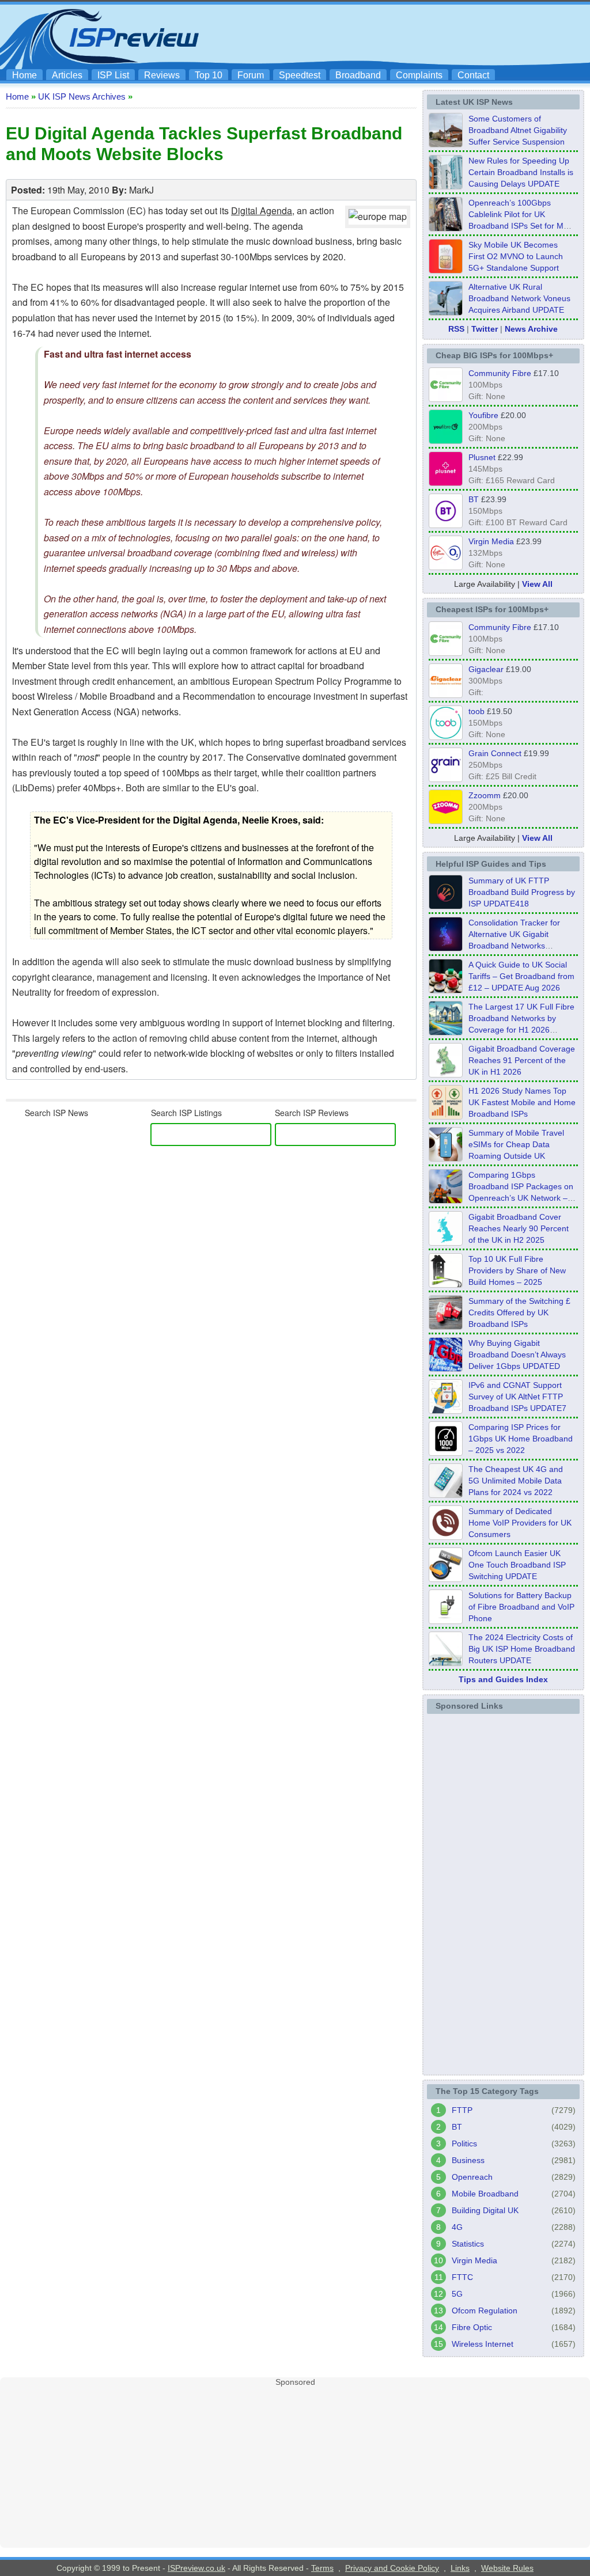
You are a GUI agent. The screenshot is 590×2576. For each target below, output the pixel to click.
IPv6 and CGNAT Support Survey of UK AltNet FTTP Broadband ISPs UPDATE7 (517, 1397)
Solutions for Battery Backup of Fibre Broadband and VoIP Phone (521, 1607)
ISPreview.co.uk (196, 2568)
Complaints (419, 75)
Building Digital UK (485, 2210)
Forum (251, 75)
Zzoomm (485, 795)
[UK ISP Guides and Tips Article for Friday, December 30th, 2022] (446, 1537)
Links (460, 2568)
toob (476, 711)
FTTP (462, 2110)
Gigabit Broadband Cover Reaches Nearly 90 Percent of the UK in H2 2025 (519, 1228)
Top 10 (209, 75)
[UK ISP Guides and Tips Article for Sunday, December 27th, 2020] (446, 1368)
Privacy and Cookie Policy (392, 2568)
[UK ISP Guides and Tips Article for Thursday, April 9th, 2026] (446, 1158)
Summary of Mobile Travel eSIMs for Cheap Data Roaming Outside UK (516, 1144)
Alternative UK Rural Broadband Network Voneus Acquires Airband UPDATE (519, 298)
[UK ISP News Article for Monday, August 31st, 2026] (446, 144)
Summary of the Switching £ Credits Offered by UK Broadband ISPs (519, 1312)
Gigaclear (486, 669)
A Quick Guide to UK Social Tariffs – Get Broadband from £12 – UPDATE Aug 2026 (521, 976)
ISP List (113, 75)
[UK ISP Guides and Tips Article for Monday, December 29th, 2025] (446, 948)
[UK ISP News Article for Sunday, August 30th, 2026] (446, 186)
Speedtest (300, 75)
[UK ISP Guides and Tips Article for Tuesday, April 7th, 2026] (446, 1200)
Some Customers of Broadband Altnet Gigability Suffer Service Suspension (518, 130)
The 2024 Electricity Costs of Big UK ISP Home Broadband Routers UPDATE (522, 1649)
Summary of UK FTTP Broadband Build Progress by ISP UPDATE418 (522, 892)
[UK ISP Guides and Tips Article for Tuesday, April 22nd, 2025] (446, 1326)
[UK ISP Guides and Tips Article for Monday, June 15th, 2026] (446, 1116)
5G (457, 2294)
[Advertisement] (376, 35)
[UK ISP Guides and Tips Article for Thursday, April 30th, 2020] (446, 906)
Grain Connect (495, 753)
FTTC (462, 2277)
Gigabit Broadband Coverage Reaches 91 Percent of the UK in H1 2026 (522, 1060)
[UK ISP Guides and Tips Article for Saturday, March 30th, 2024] (446, 1663)
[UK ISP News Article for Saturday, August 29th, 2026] (446, 228)
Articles (67, 75)
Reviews (162, 75)
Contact (473, 75)
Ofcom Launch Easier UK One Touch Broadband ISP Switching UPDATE (517, 1565)
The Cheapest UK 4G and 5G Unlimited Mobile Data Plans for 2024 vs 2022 (516, 1481)
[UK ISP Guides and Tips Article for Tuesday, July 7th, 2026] (446, 1074)
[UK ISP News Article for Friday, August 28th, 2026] (446, 270)
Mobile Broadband (485, 2194)
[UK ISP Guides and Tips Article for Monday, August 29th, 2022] (446, 990)
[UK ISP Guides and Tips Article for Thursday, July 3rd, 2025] (446, 1284)
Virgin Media (491, 541)
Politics (464, 2143)
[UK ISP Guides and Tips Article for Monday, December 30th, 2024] (446, 1494)
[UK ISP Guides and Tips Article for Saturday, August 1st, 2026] (446, 1032)
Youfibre (483, 415)
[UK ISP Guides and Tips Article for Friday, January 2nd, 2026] (446, 1242)
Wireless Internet (483, 2344)
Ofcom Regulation (485, 2311)
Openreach (472, 2177)
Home (24, 75)
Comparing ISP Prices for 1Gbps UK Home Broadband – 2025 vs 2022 (521, 1439)
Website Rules (507, 2568)
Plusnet (482, 457)
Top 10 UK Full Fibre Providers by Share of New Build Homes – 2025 (517, 1270)
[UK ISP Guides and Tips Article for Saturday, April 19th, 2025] (446, 1452)
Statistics (468, 2244)
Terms (322, 2568)
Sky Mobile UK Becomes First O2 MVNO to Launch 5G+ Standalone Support (516, 256)
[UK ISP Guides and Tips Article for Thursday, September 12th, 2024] (446, 1579)
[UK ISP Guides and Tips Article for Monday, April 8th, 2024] (446, 1410)
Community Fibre (500, 373)
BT (474, 499)
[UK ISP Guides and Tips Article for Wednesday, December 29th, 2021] (446, 1621)
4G (457, 2227)
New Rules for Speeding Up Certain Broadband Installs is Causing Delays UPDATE (521, 172)
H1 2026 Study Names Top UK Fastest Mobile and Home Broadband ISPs (522, 1102)
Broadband (358, 75)
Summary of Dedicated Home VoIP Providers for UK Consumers (520, 1523)
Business (468, 2160)
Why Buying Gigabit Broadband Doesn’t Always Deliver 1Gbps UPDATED (517, 1355)
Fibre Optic (472, 2327)
